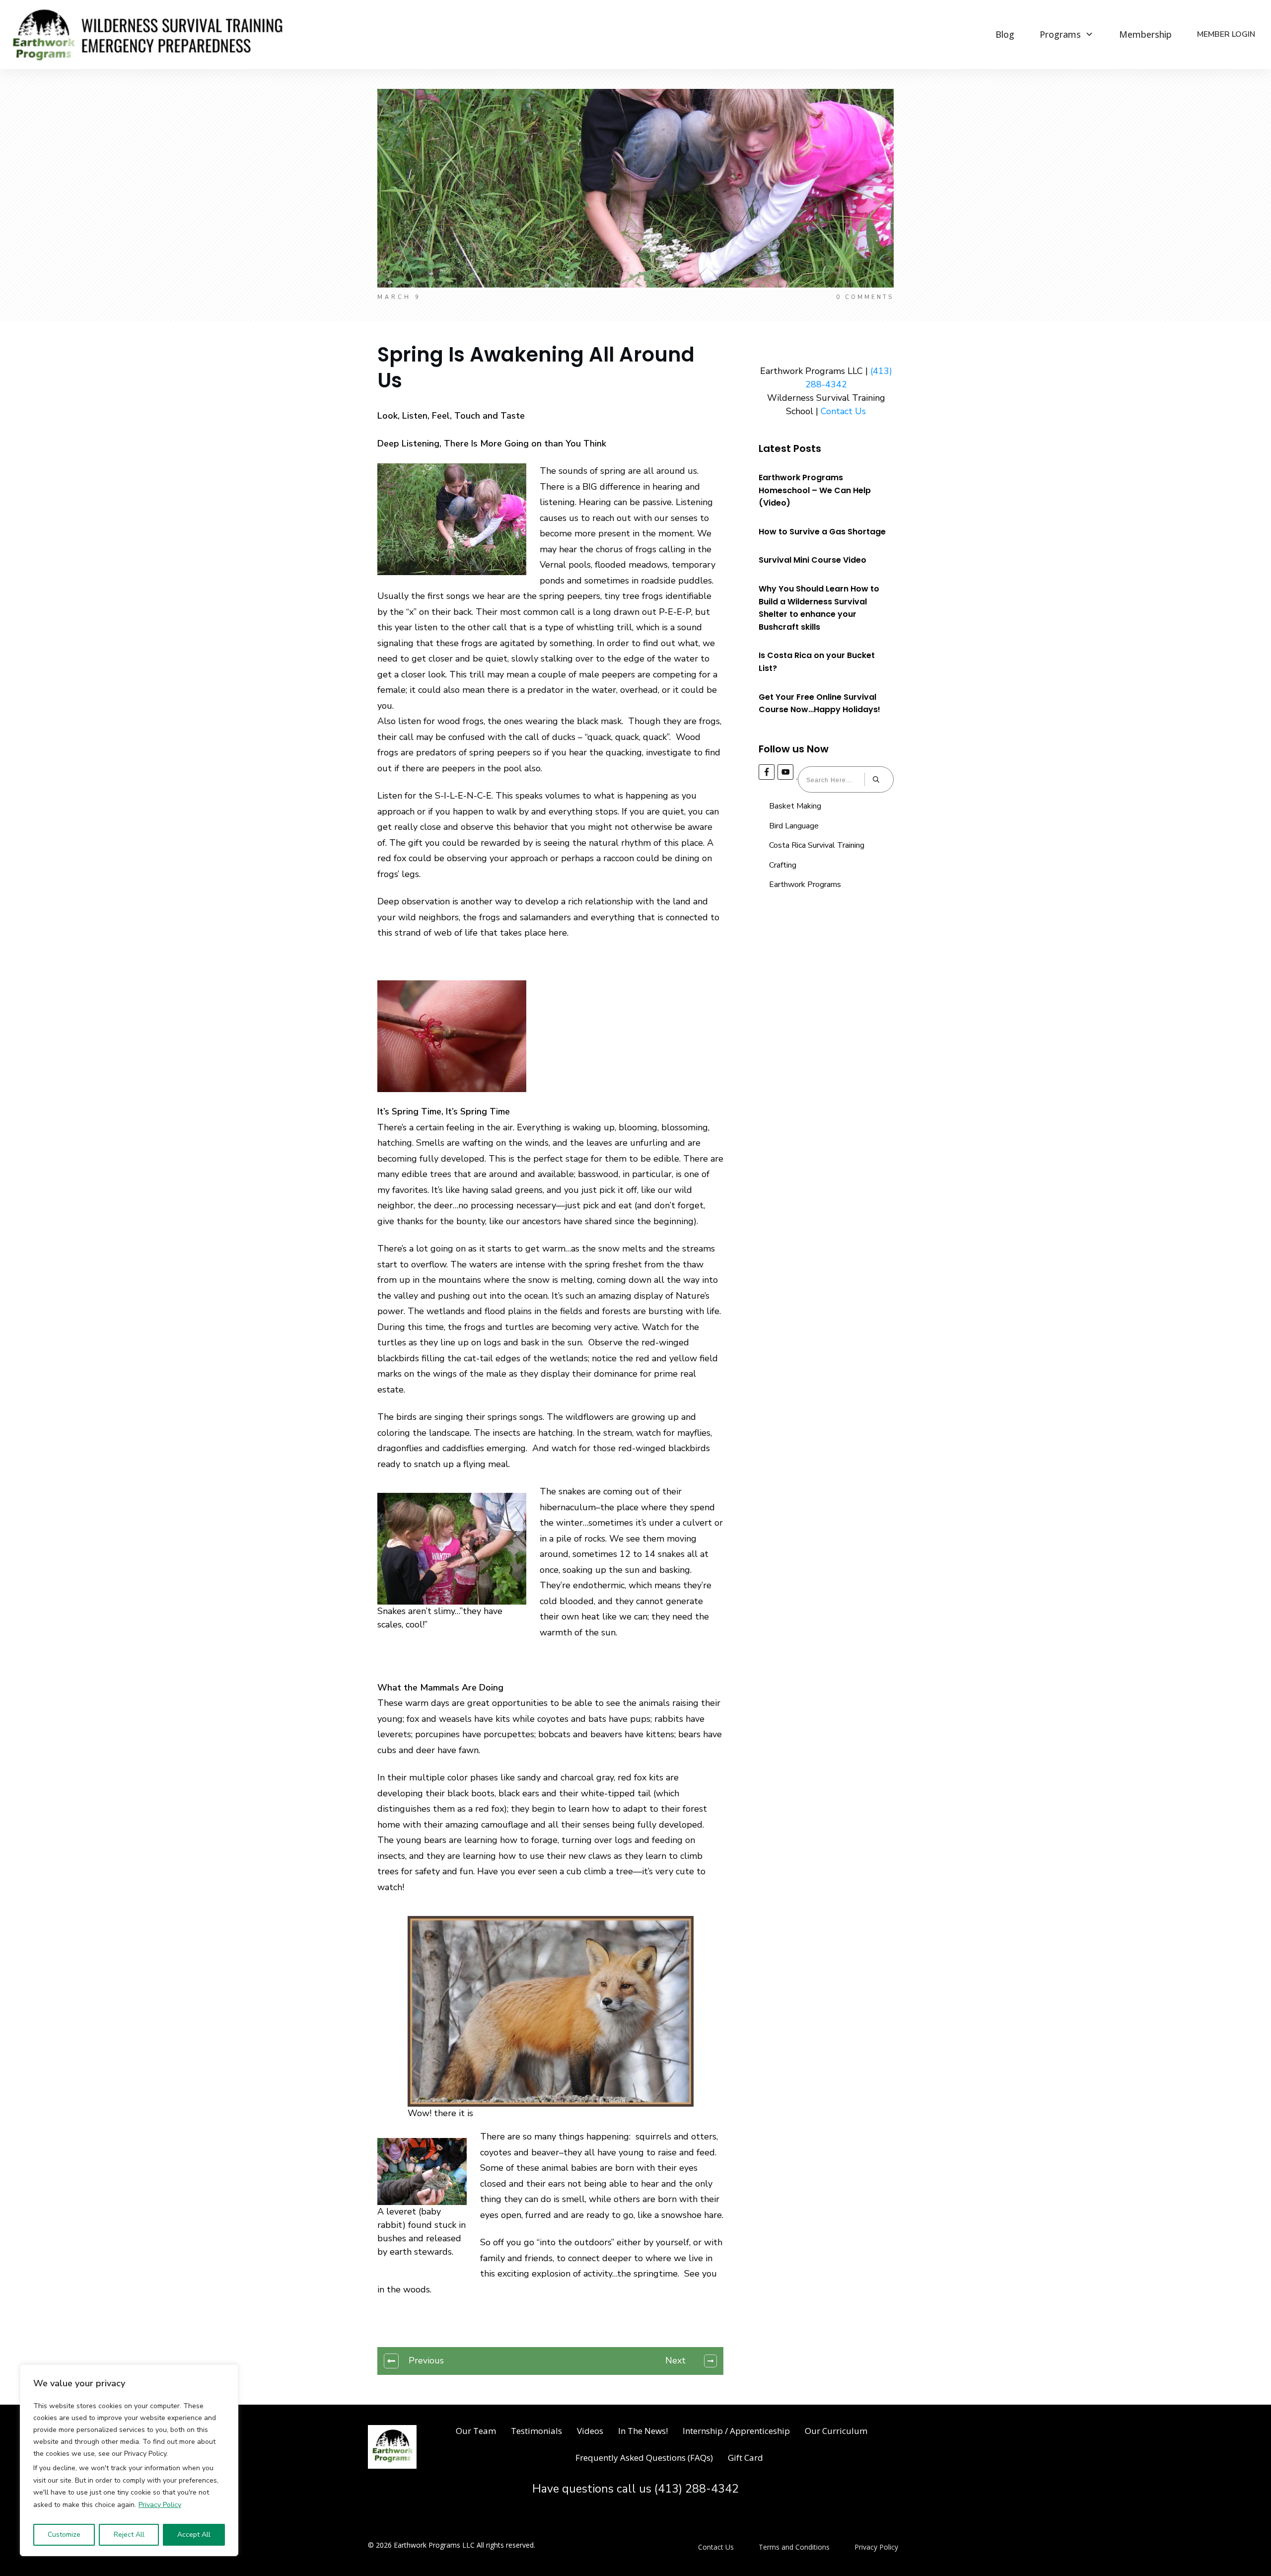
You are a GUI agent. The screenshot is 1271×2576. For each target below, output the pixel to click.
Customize (64, 2535)
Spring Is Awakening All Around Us (536, 368)
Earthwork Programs (805, 884)
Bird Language (794, 826)
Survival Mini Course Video (812, 560)
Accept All (194, 2535)
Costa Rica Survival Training (817, 845)
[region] (129, 2460)
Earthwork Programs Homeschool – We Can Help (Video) (815, 490)
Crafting (783, 865)
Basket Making (795, 806)
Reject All (129, 2535)
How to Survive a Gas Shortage (822, 532)
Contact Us (843, 411)
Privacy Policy (160, 2505)
